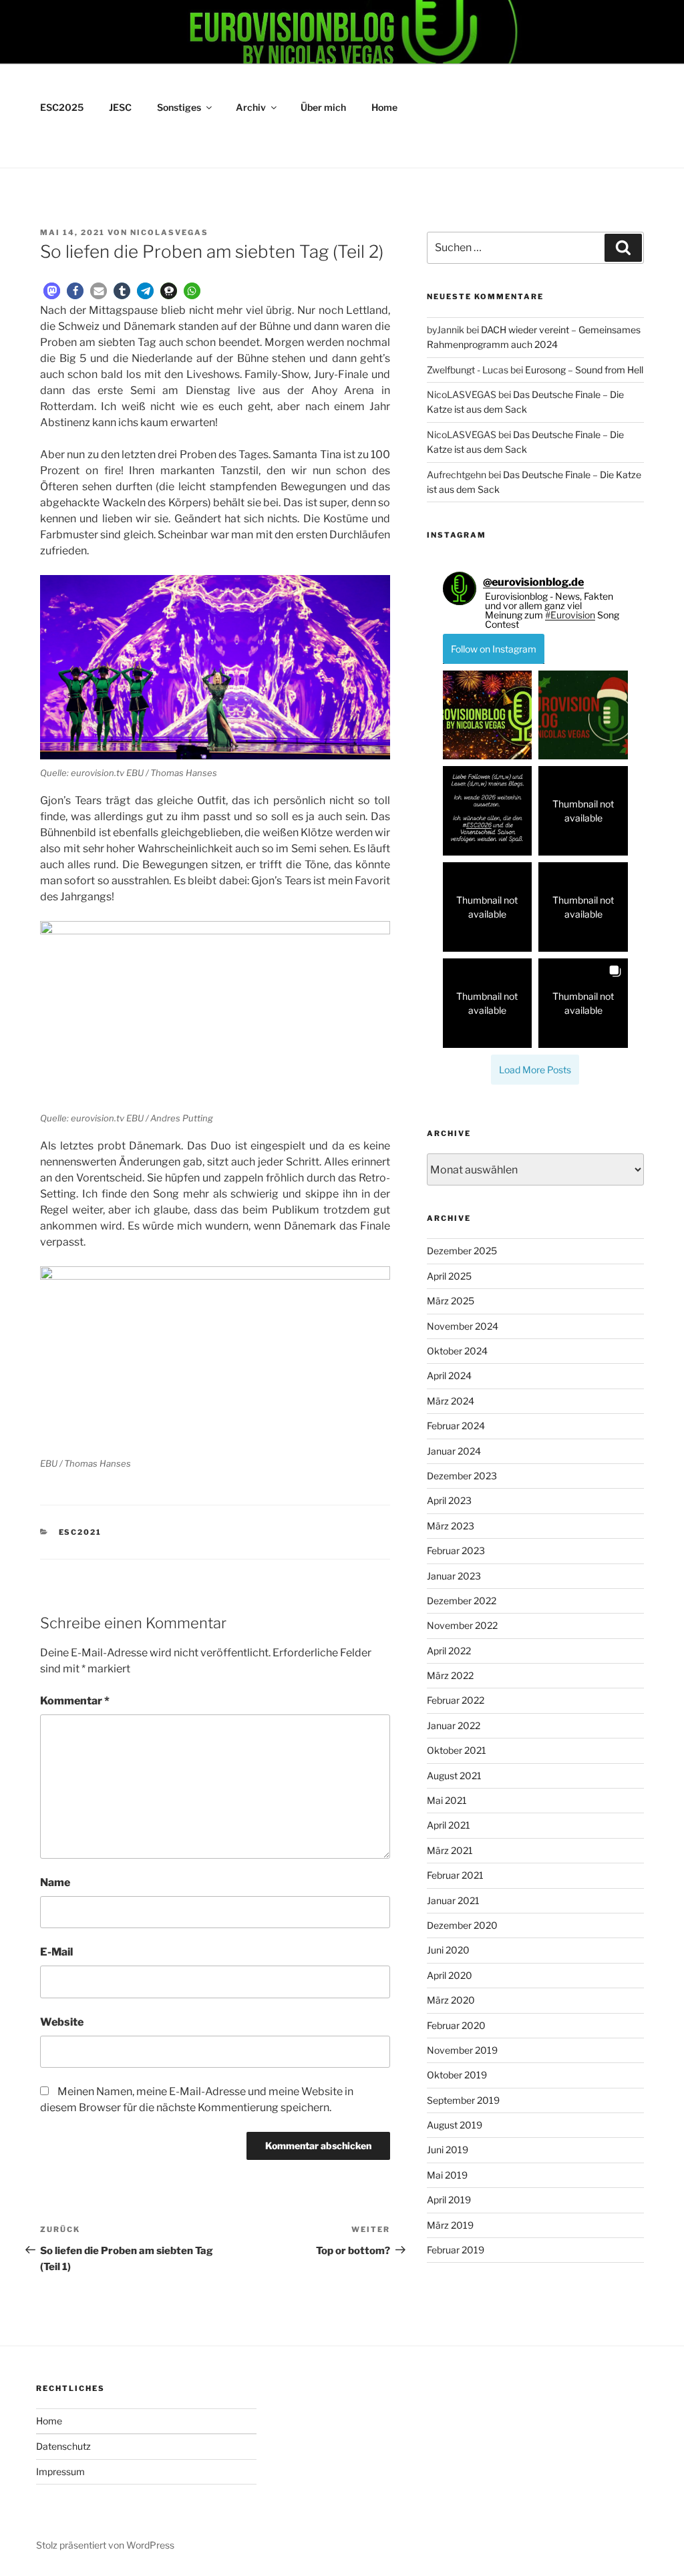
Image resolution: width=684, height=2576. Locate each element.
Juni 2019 (448, 2150)
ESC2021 (80, 1532)
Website (62, 2022)
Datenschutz (63, 2446)
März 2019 (450, 2225)
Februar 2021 (455, 1875)
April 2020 (450, 1975)
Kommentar (75, 1701)
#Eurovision (570, 615)
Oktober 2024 (457, 1351)
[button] (52, 291)
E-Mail (56, 1952)
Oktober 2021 (457, 1750)
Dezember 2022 (462, 1601)
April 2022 (449, 1651)
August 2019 (455, 2125)
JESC (120, 107)
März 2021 (450, 1850)
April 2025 (449, 1276)
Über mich (323, 107)
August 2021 (454, 1776)
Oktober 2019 (457, 2075)
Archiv (251, 107)
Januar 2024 (454, 1451)
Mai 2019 (447, 2175)
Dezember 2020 (462, 1925)
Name (55, 1882)
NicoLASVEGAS (169, 232)
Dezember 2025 (462, 1251)
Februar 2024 (456, 1426)
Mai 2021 (447, 1800)
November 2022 (462, 1625)
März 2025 (451, 1301)
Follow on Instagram (494, 649)
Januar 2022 (454, 1725)
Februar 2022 (456, 1700)
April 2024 (449, 1375)
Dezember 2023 (462, 1476)
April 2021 (449, 1825)
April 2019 (449, 2200)
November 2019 (462, 2050)
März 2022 (450, 1675)
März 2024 (451, 1401)
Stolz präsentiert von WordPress (105, 2545)
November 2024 (463, 1326)
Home (384, 107)
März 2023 (451, 1526)
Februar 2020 (456, 2025)
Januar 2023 (454, 1576)
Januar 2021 (453, 1900)
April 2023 (449, 1500)
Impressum (60, 2471)
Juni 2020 (448, 1950)
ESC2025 (62, 107)
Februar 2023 (456, 1550)
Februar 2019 (456, 2250)
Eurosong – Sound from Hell (584, 370)
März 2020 (451, 2000)
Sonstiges (179, 107)
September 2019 (463, 2100)
